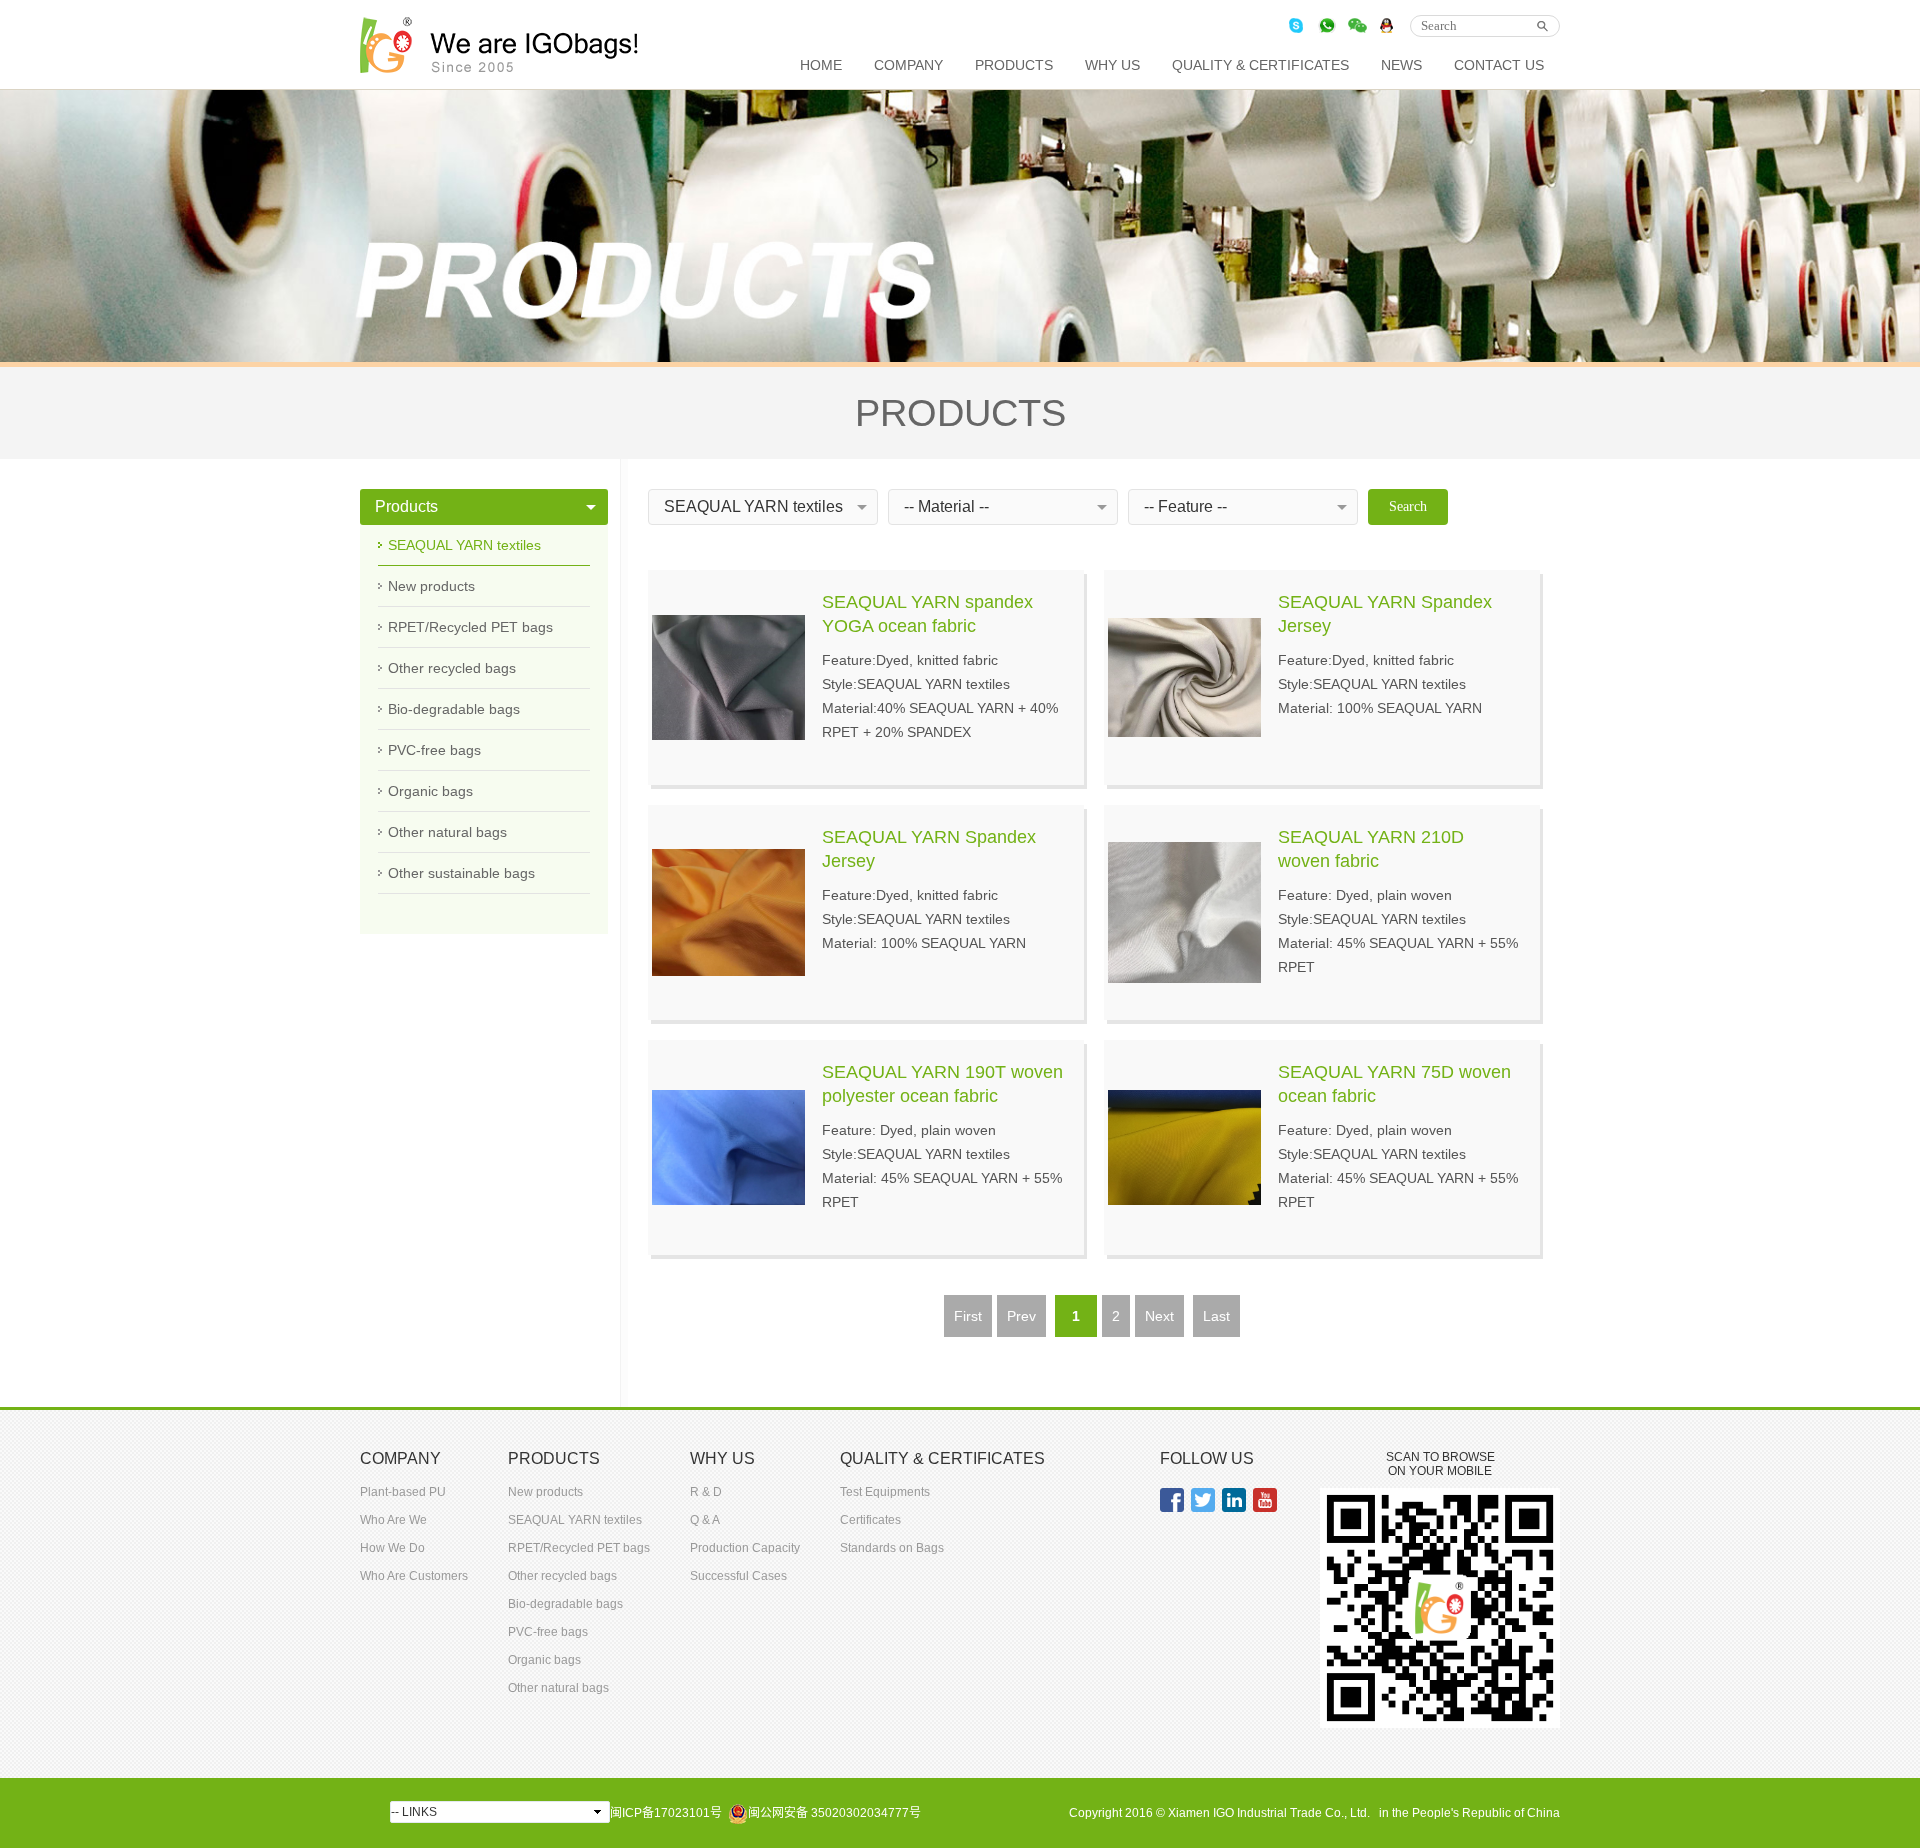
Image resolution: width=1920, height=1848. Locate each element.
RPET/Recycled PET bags (470, 627)
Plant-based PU (403, 1492)
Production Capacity (745, 1548)
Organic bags (430, 791)
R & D (706, 1492)
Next (1159, 1316)
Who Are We (393, 1520)
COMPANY (908, 65)
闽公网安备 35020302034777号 (834, 1813)
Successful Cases (738, 1576)
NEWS (1401, 65)
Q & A (705, 1520)
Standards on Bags (892, 1548)
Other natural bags (447, 832)
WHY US (1112, 65)
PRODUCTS (1014, 65)
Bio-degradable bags (454, 709)
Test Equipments (885, 1492)
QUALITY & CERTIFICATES (1260, 65)
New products (431, 586)
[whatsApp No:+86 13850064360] (1327, 25)
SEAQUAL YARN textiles (464, 545)
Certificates (870, 1520)
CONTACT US (1499, 65)
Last (1216, 1316)
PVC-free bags (434, 750)
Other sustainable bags (461, 873)
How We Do (392, 1548)
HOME (821, 65)
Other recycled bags (452, 668)
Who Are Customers (414, 1576)
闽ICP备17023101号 (666, 1813)
